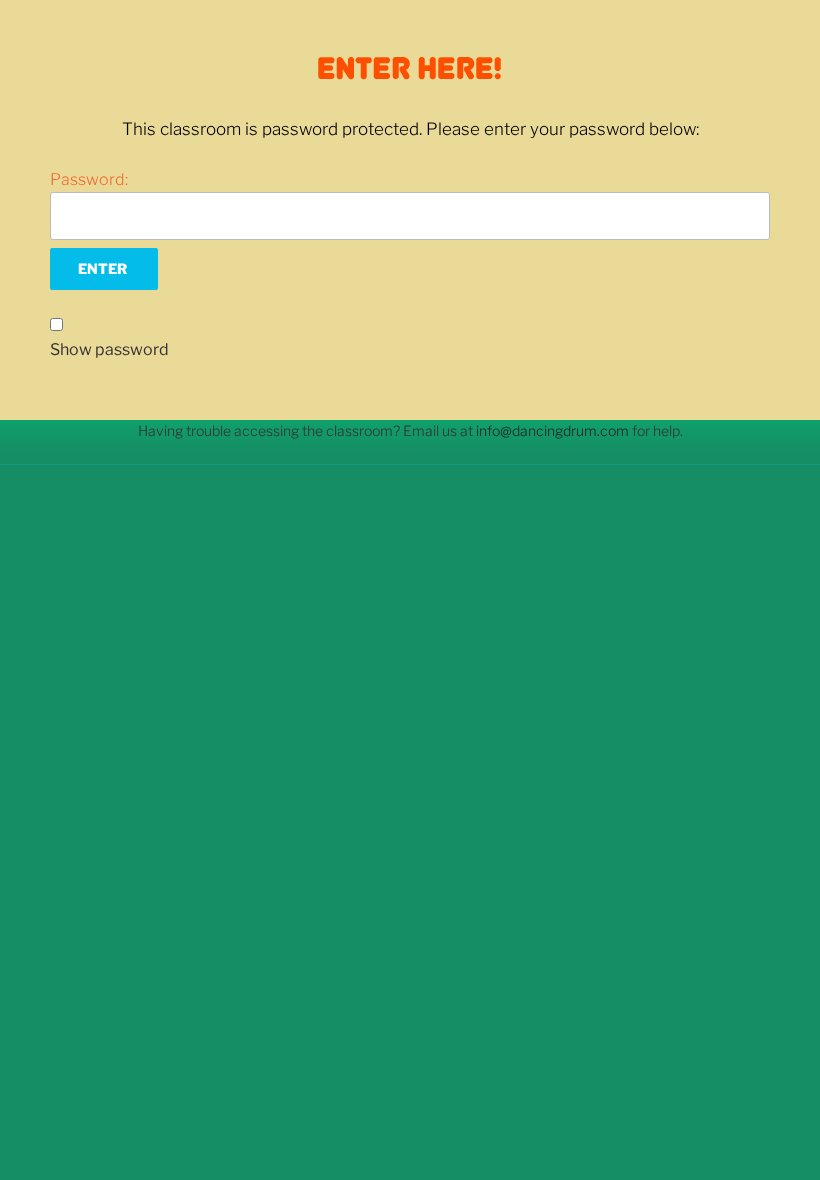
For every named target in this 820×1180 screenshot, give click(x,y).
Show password (109, 349)
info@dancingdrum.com (552, 430)
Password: (89, 179)
